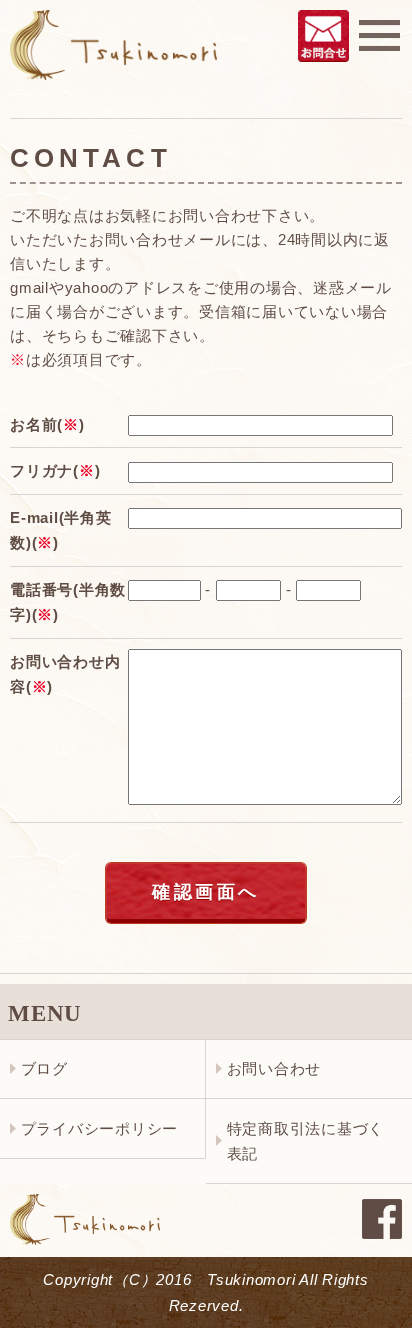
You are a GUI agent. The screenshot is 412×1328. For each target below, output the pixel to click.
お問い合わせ (274, 1068)
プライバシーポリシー (100, 1128)
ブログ (44, 1068)
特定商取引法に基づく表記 (306, 1141)
